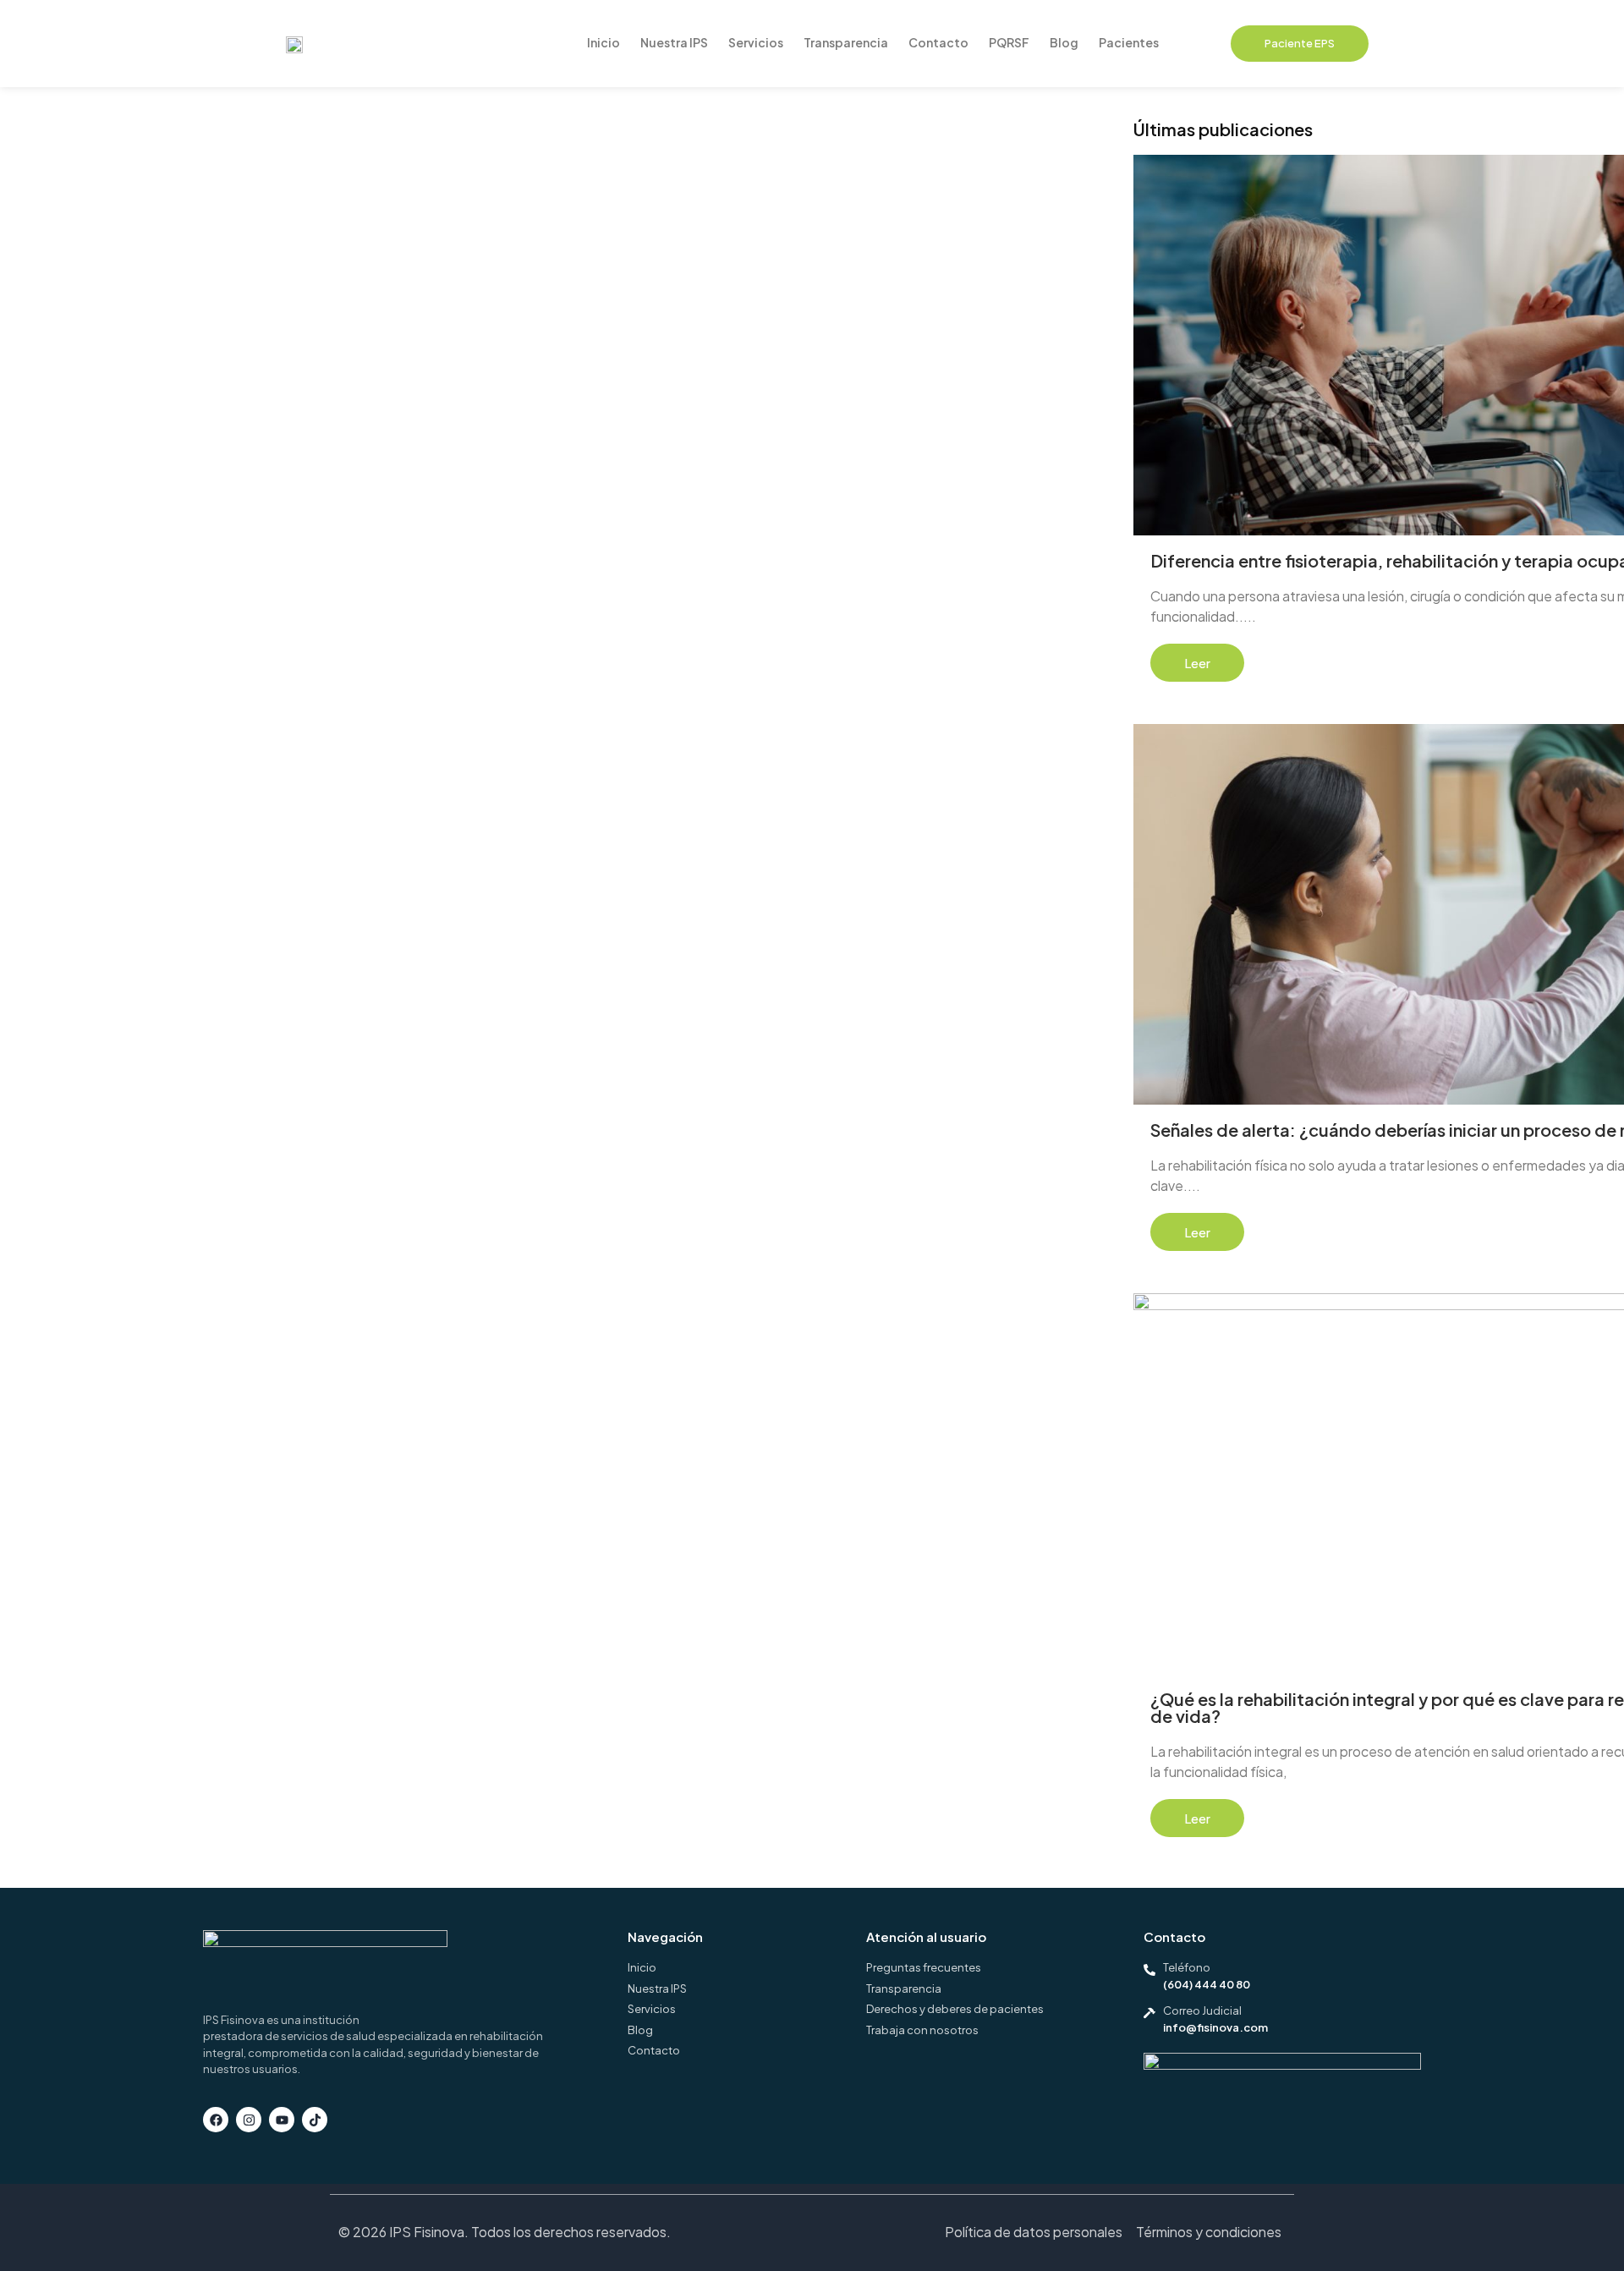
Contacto (938, 42)
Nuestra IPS (674, 42)
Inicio (604, 42)
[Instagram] (249, 2120)
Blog (1064, 42)
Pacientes (1129, 42)
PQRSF (1009, 42)
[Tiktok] (315, 2120)
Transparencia (846, 42)
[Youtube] (282, 2120)
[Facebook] (216, 2120)
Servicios (756, 42)
